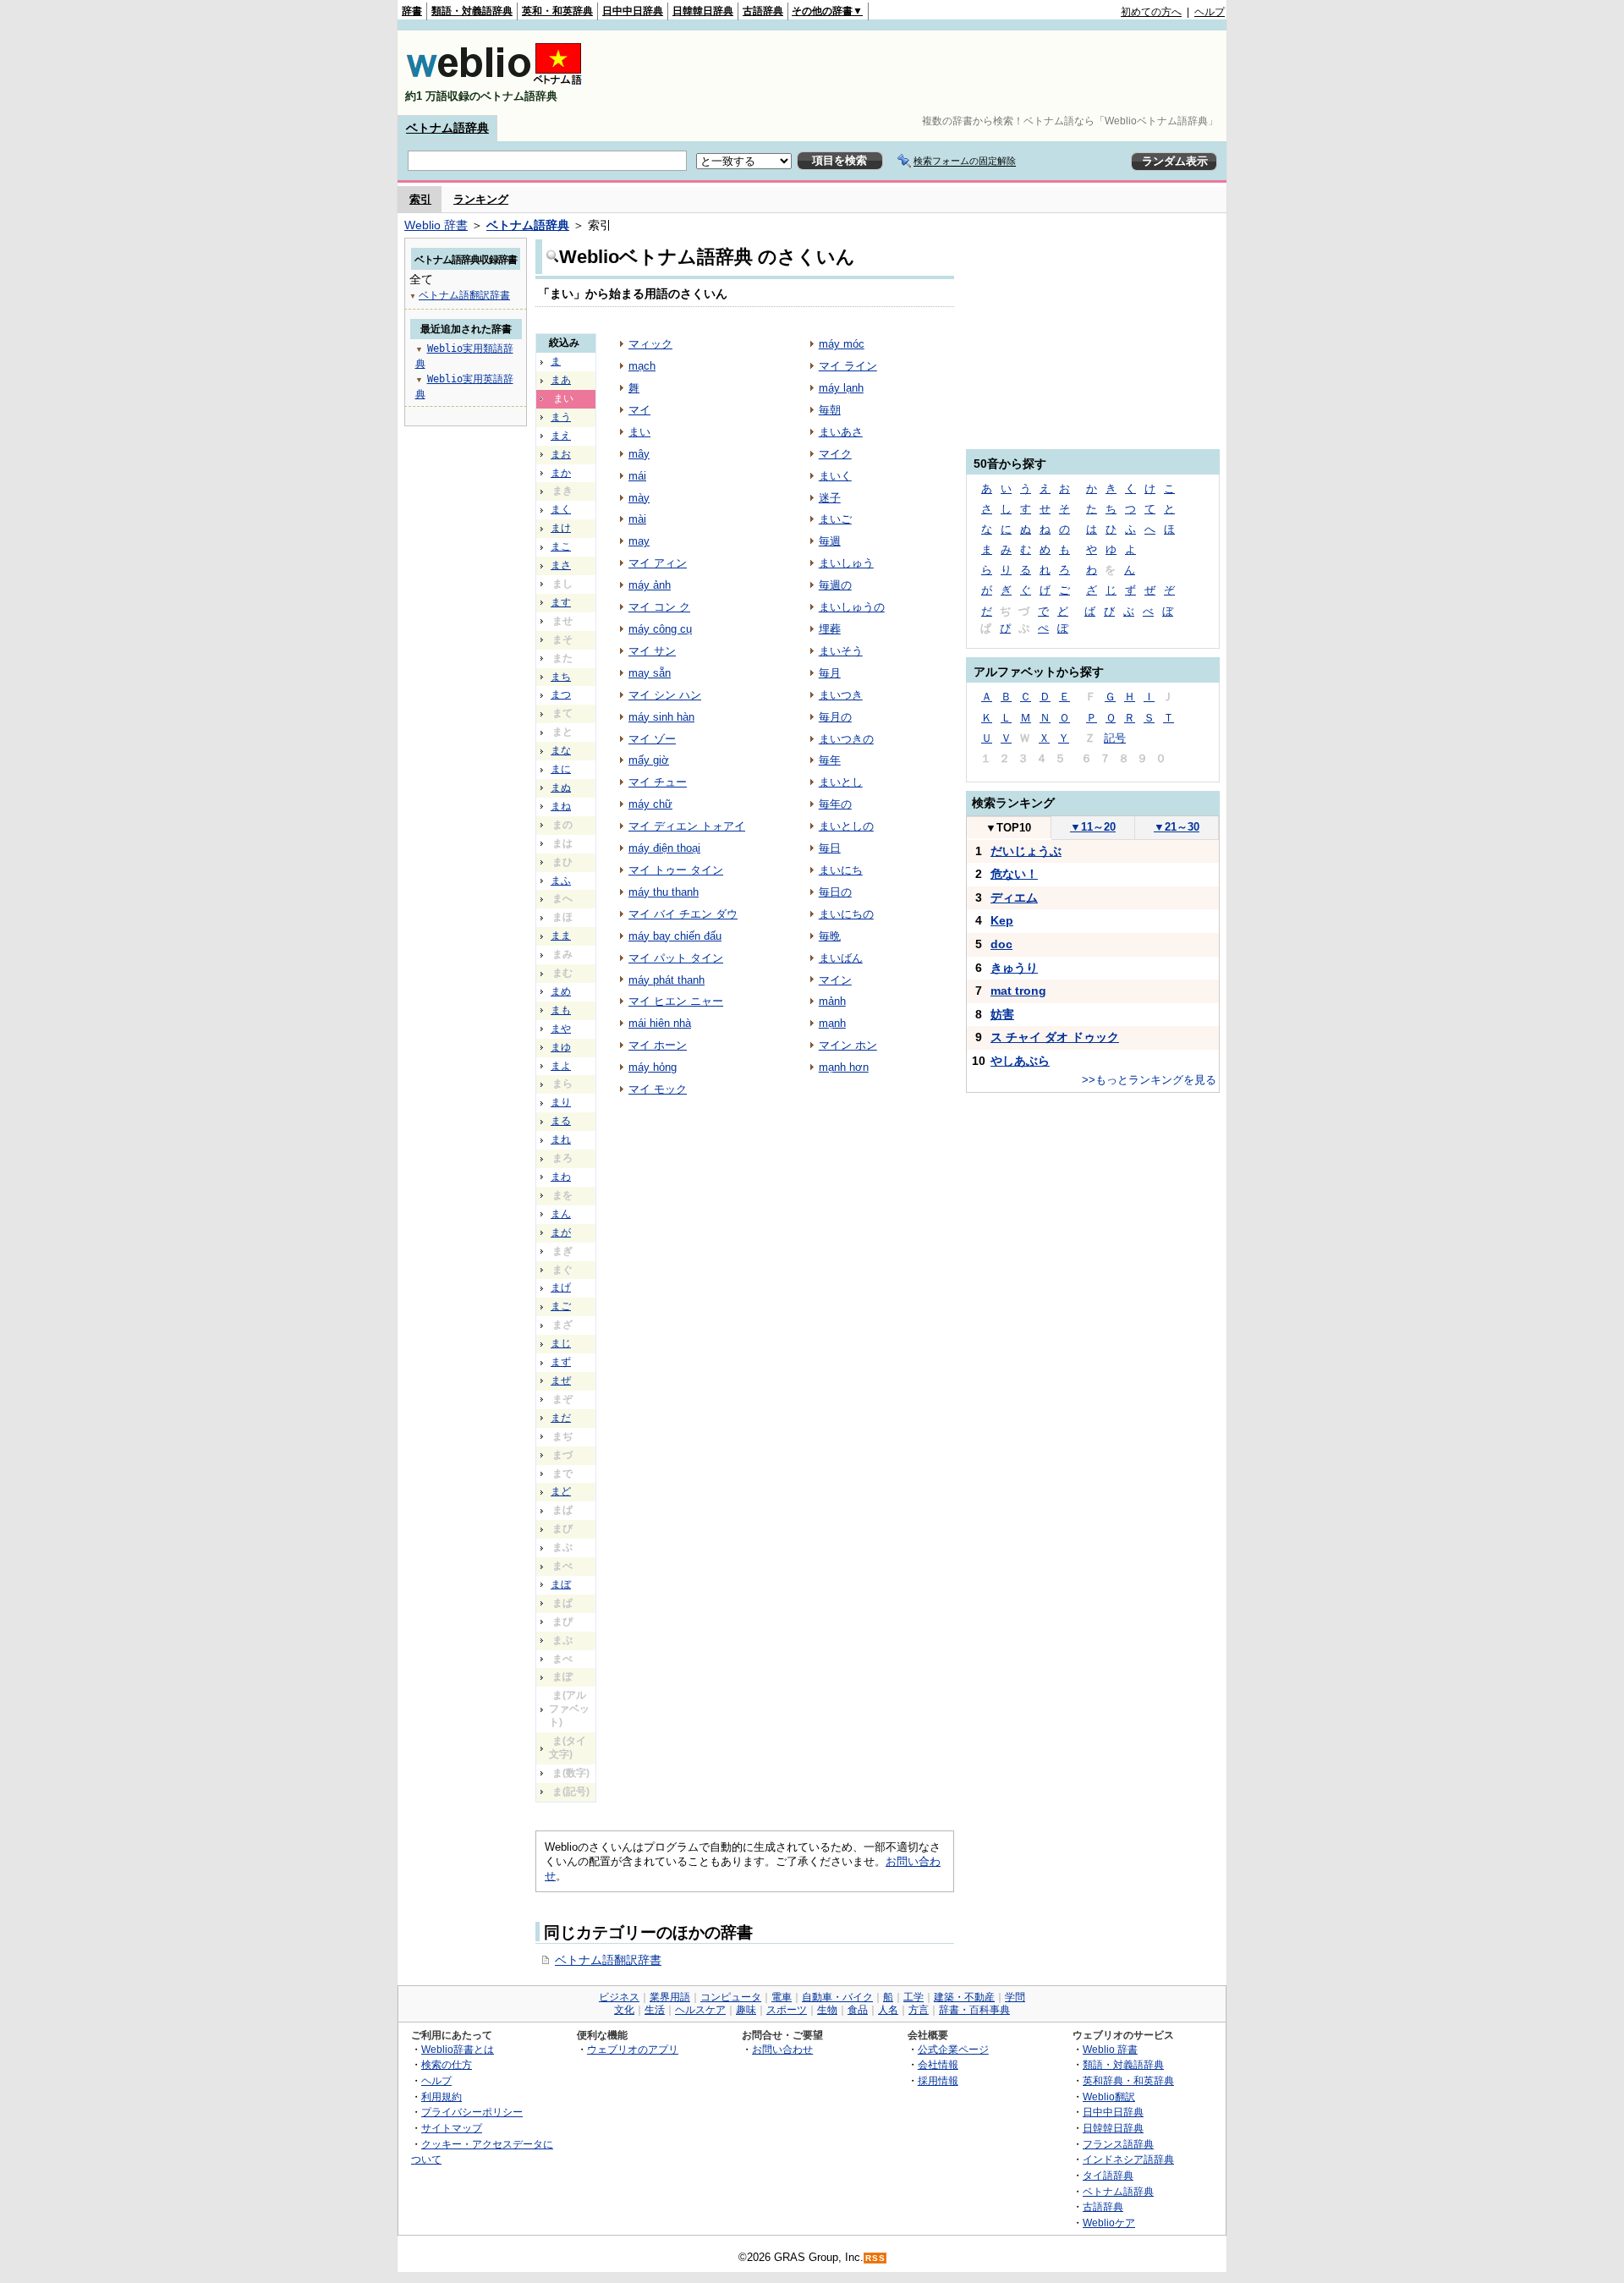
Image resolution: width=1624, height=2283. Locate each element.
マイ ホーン (658, 1045)
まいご (835, 519)
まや (561, 1029)
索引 (420, 199)
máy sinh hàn (661, 717)
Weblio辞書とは (458, 2049)
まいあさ (841, 432)
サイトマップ (452, 2128)
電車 (782, 1997)
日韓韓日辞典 (703, 11)
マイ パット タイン (676, 958)
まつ (561, 694)
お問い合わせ (782, 2049)
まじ (561, 1343)
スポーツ (787, 2010)
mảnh (832, 1001)
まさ (561, 565)
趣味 (746, 2010)
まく (561, 509)
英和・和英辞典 (557, 11)
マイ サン (652, 651)
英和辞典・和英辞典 (1128, 2080)
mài (637, 519)
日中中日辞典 (633, 11)
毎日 (830, 848)
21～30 (1177, 827)
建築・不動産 (964, 1997)
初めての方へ (1151, 12)
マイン (835, 980)
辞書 (412, 11)
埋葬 (830, 629)
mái (637, 476)
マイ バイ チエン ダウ (683, 914)
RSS (875, 2258)
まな (561, 750)
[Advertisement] (917, 73)
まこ (561, 546)
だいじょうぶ (1026, 851)
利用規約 (442, 2096)
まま (561, 936)
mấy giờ (649, 760)
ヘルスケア (700, 2010)
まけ (561, 528)
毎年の (835, 804)
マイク (835, 454)
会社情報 (938, 2064)
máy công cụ (660, 629)
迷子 (830, 498)
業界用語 (670, 1997)
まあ (561, 380)
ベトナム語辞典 (447, 128)
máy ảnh (650, 585)
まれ (561, 1139)
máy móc (842, 344)
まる (561, 1121)
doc (1001, 944)
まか (561, 473)
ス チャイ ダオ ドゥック (1055, 1037)
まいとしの (846, 826)
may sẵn (650, 673)
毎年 (830, 760)
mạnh (832, 1023)
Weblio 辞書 (436, 225)
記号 (1115, 738)
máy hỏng (653, 1067)
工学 (913, 1997)
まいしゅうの (852, 607)
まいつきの (846, 739)
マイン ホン (848, 1045)
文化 (624, 2010)
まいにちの (846, 914)
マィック (650, 344)
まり (561, 1102)
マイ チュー (658, 782)
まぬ (561, 788)
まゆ (561, 1047)
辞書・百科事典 (974, 2010)
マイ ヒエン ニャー (676, 1001)
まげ (561, 1287)
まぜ (561, 1380)
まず (561, 1362)
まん (561, 1214)
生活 (655, 2010)
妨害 (1002, 1014)
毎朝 (830, 410)
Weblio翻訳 (1109, 2096)
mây (639, 454)
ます (561, 602)
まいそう (841, 651)
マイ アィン (658, 563)
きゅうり (1014, 968)
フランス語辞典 (1118, 2144)
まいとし (841, 782)
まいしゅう (846, 563)
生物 (827, 2010)
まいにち (841, 870)
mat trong (1018, 991)
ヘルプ (1210, 12)
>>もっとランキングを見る (1149, 1080)
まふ (561, 881)
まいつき (841, 695)
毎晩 (830, 936)
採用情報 (938, 2080)
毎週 (830, 541)
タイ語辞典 (1108, 2175)
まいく (835, 476)
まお (561, 454)
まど (561, 1491)
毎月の (835, 717)
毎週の (835, 585)
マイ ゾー (652, 739)
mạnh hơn (844, 1067)
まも (561, 1010)
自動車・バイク (837, 1997)
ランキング (481, 199)
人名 (888, 2010)
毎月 (830, 673)
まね (561, 806)
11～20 (1093, 827)
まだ (561, 1418)
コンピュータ (731, 1997)
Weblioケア (1109, 2223)
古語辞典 (763, 11)
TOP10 (1008, 828)
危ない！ (1014, 874)
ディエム (1014, 897)
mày (639, 498)
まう (561, 417)
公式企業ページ (953, 2049)
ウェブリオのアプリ (633, 2049)
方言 (919, 2010)
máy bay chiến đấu (675, 936)
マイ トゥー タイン (676, 870)
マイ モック (658, 1089)
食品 (858, 2010)
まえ (561, 436)
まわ (561, 1177)
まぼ (561, 1584)
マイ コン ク (659, 607)
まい (639, 432)
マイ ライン (848, 366)
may (639, 541)
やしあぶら (1020, 1061)
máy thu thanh (664, 892)
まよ (561, 1066)
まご (561, 1306)
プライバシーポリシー (472, 2112)
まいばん (841, 958)
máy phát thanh (667, 980)
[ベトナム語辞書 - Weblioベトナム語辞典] (494, 82)
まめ (561, 991)
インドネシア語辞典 (1128, 2159)
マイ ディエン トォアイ (687, 826)
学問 (1015, 1997)
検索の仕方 (447, 2064)
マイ (639, 410)
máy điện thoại (664, 848)
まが (561, 1232)
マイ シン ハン (665, 695)
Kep (1002, 920)
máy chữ (650, 804)
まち (561, 677)
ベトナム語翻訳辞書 (608, 1960)
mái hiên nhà (660, 1023)
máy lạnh (841, 388)
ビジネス (619, 1997)
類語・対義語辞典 (472, 11)
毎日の (835, 892)
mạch (642, 366)
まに (561, 769)
